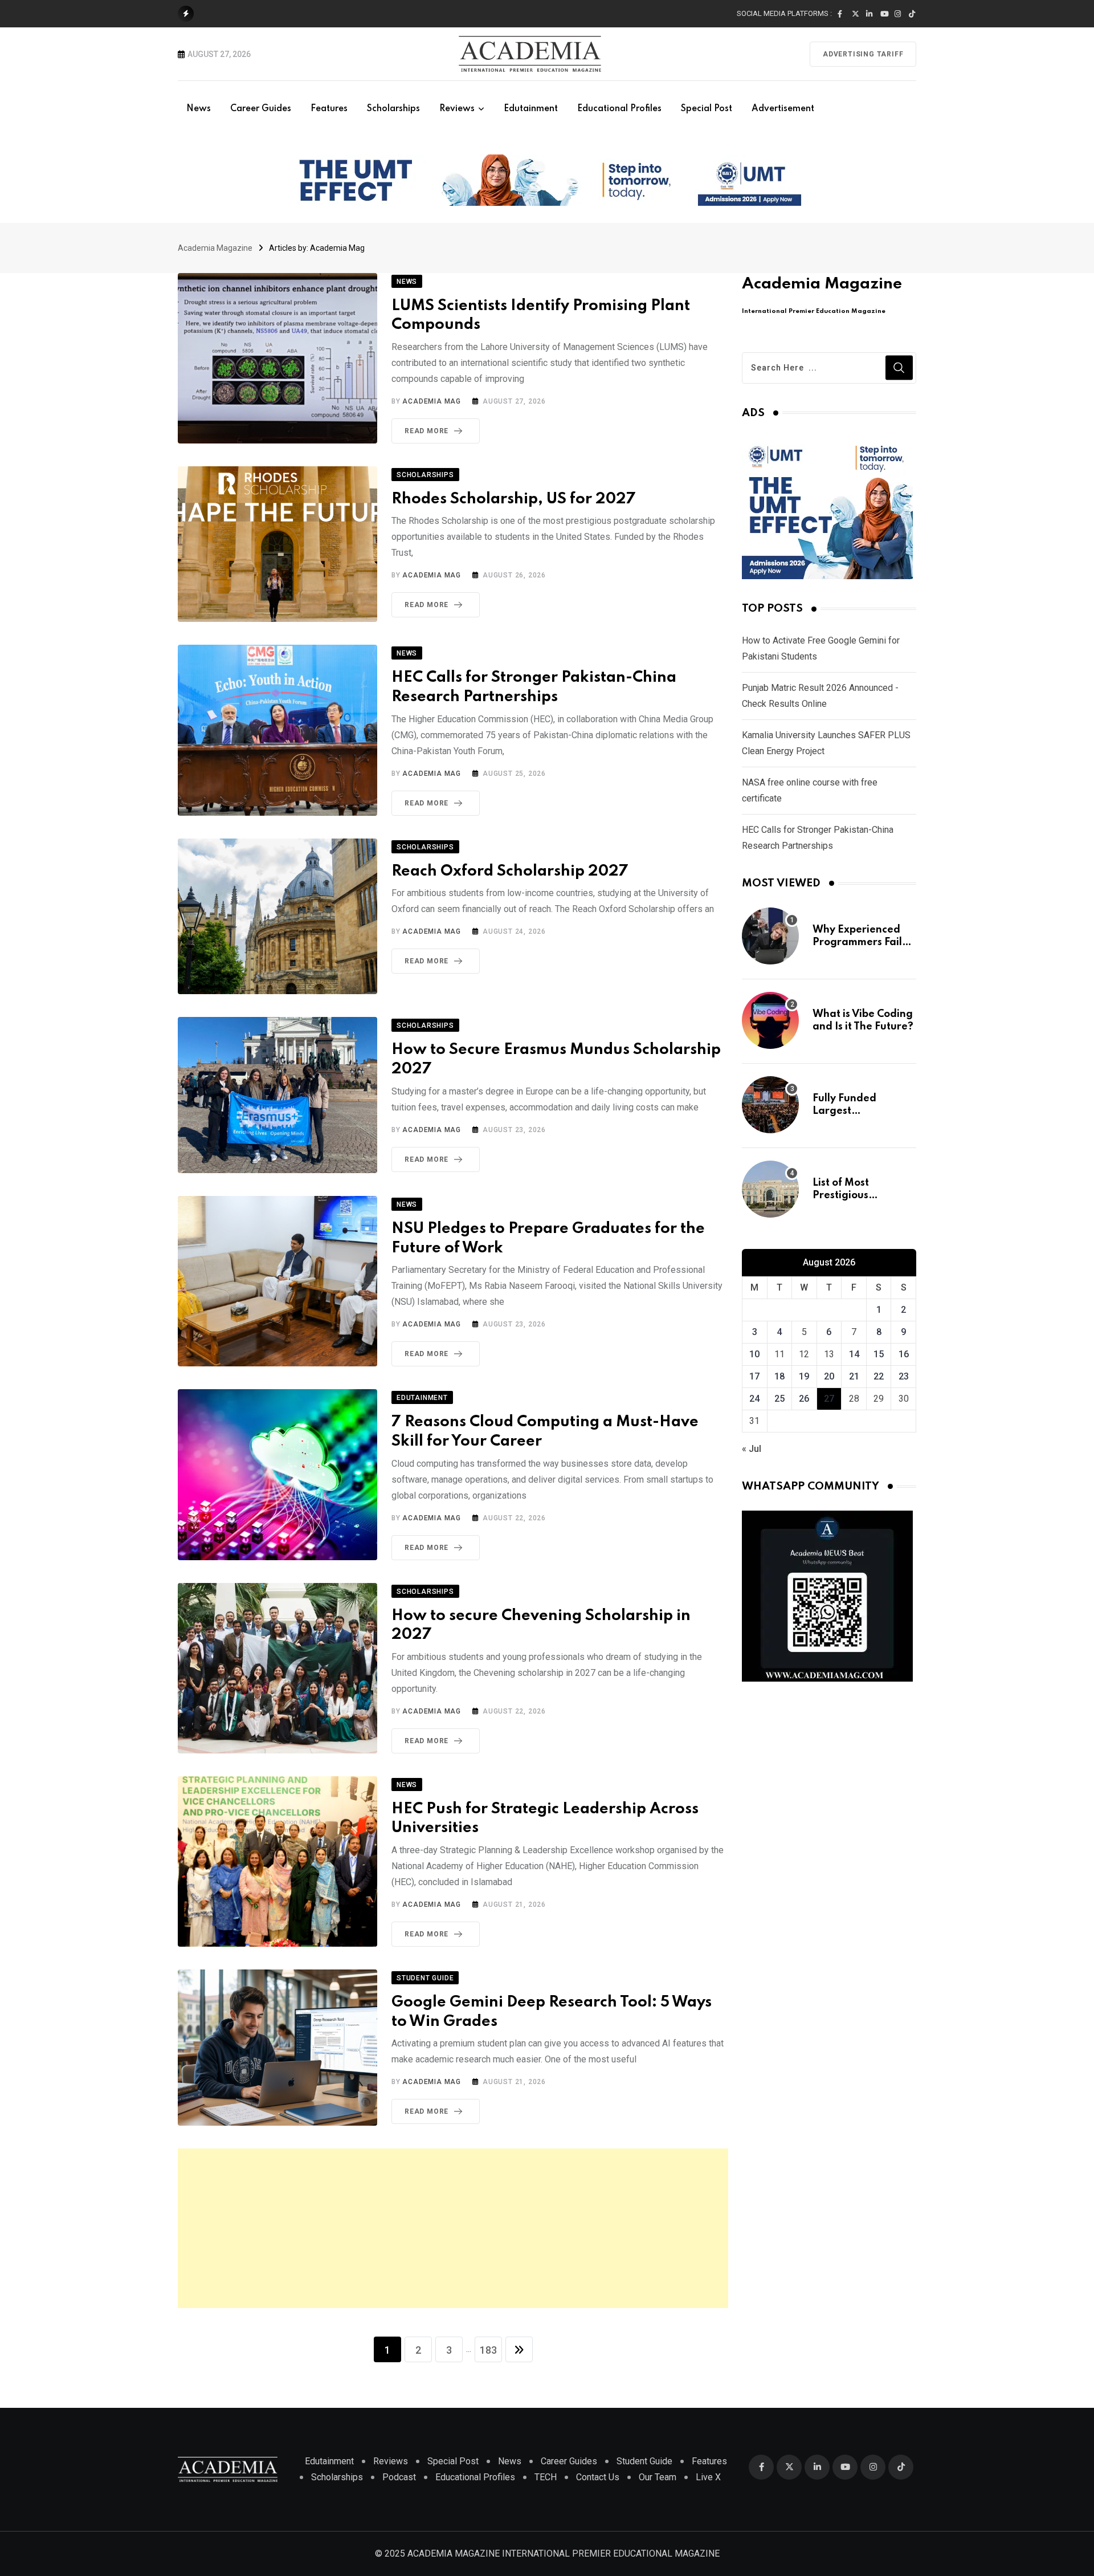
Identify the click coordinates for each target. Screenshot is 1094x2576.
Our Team (658, 2477)
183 (488, 2350)
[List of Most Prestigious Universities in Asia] (770, 1189)
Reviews (457, 109)
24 (754, 1399)
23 (904, 1376)
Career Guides (261, 109)
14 (854, 1354)
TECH (546, 2477)
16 (904, 1354)
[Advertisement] (453, 2228)
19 (804, 1376)
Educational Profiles (619, 109)
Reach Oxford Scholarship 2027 (510, 871)
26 (804, 1399)
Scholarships (393, 109)
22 (879, 1376)
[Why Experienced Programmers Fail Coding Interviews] (770, 936)
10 (754, 1354)
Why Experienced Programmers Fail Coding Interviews (858, 943)
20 (829, 1376)
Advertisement (783, 109)
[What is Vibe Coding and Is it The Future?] (770, 1020)
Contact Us (598, 2477)
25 (779, 1399)
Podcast (399, 2477)
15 (879, 1354)
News (199, 109)
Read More (426, 431)
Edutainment (531, 109)
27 (829, 1399)
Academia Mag (432, 401)
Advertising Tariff (863, 54)
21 (854, 1376)
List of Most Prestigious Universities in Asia (860, 1196)
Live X (708, 2477)
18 (779, 1376)
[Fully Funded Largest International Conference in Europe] (770, 1105)
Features (329, 109)
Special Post (707, 109)
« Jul (752, 1449)
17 (754, 1376)
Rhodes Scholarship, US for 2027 (514, 499)
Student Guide (644, 2461)
